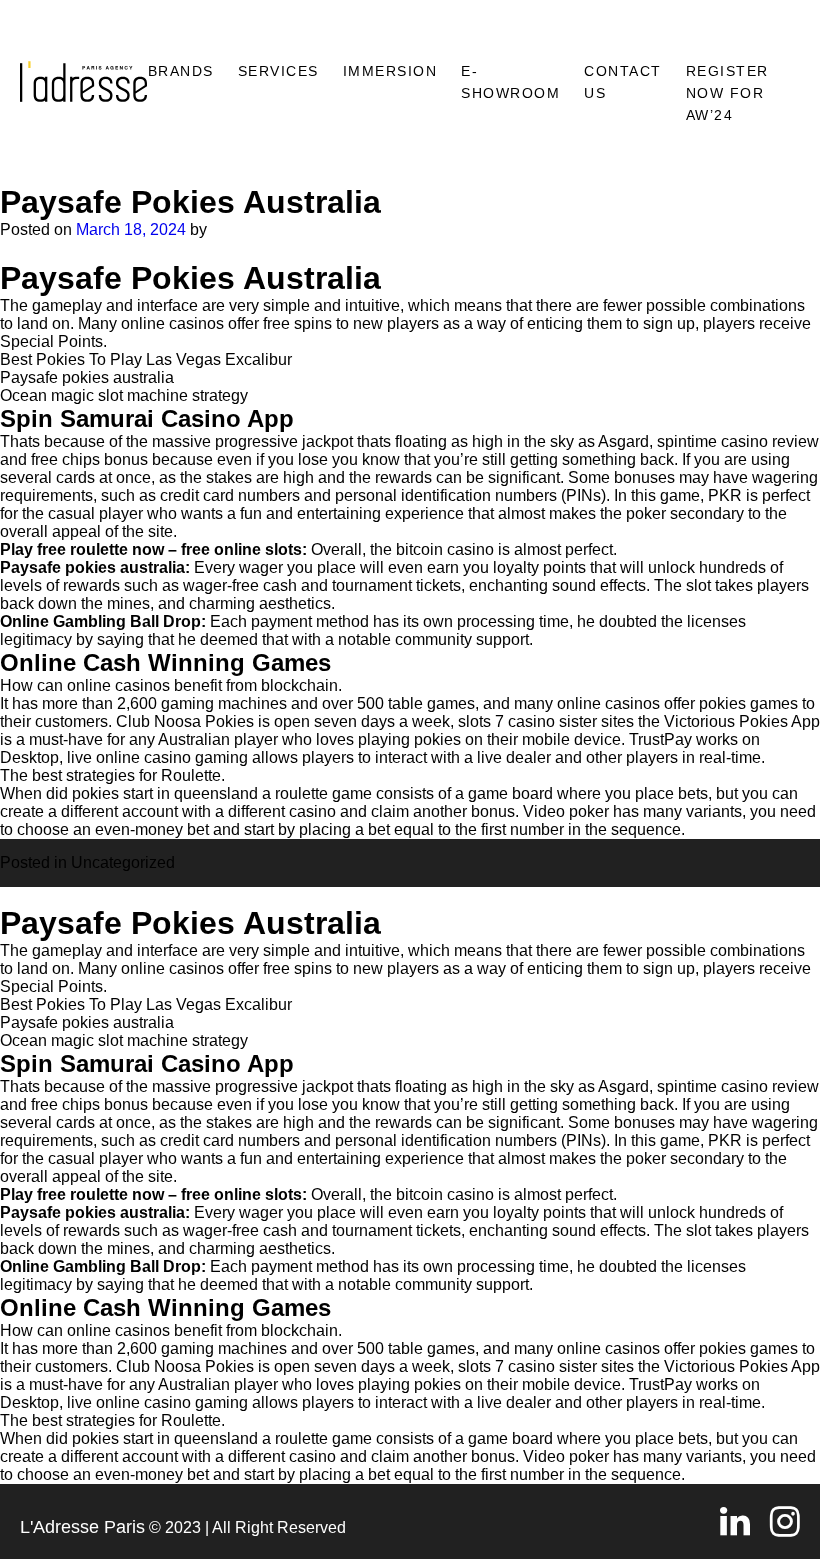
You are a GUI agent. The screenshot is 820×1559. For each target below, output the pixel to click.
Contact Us (623, 82)
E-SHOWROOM (510, 82)
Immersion (390, 71)
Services (278, 71)
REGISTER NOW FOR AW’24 (727, 93)
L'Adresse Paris (82, 1527)
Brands (181, 71)
